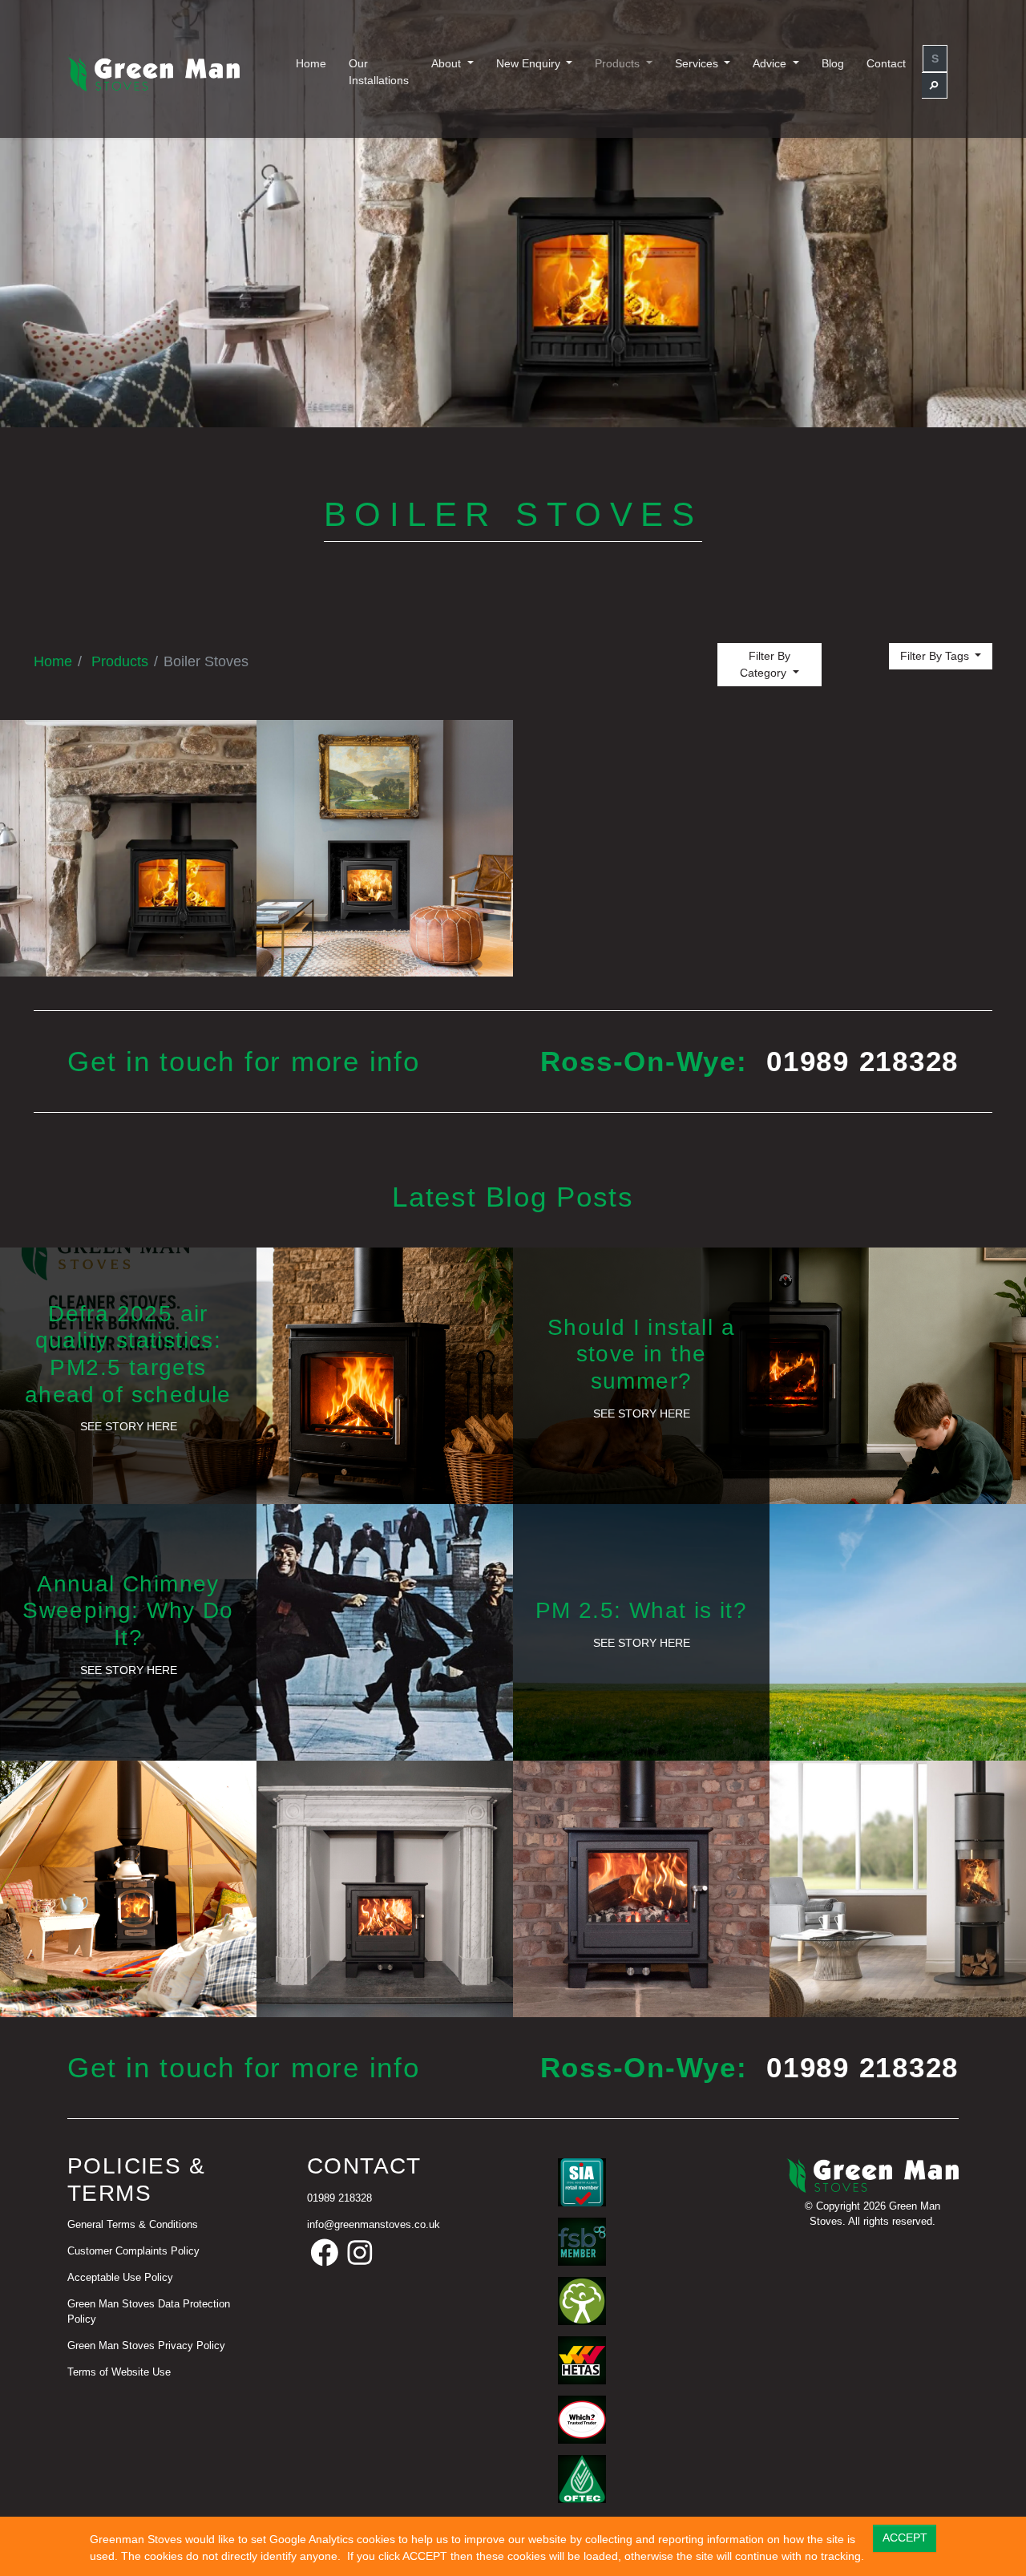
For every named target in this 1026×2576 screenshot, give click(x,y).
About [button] (448, 63)
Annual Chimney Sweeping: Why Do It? (128, 1611)
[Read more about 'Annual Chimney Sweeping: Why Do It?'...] (256, 1632)
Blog (833, 63)
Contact (886, 63)
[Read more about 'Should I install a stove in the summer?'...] (769, 1375)
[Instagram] (360, 2254)
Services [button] (698, 63)
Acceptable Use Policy (120, 2278)
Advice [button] (771, 63)
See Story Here (129, 1426)
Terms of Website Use (119, 2372)
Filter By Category (765, 664)
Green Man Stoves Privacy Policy (146, 2346)
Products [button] (619, 63)
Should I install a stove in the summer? (641, 1354)
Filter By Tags (936, 656)
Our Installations (379, 72)
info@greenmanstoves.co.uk (374, 2225)
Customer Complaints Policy (133, 2251)
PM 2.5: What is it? (642, 1610)
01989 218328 (862, 1061)
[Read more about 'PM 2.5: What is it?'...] (769, 1632)
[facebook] (325, 2254)
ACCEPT (905, 2538)
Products (120, 661)
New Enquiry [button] (530, 63)
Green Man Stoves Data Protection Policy (149, 2312)
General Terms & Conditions (133, 2225)
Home (311, 63)
